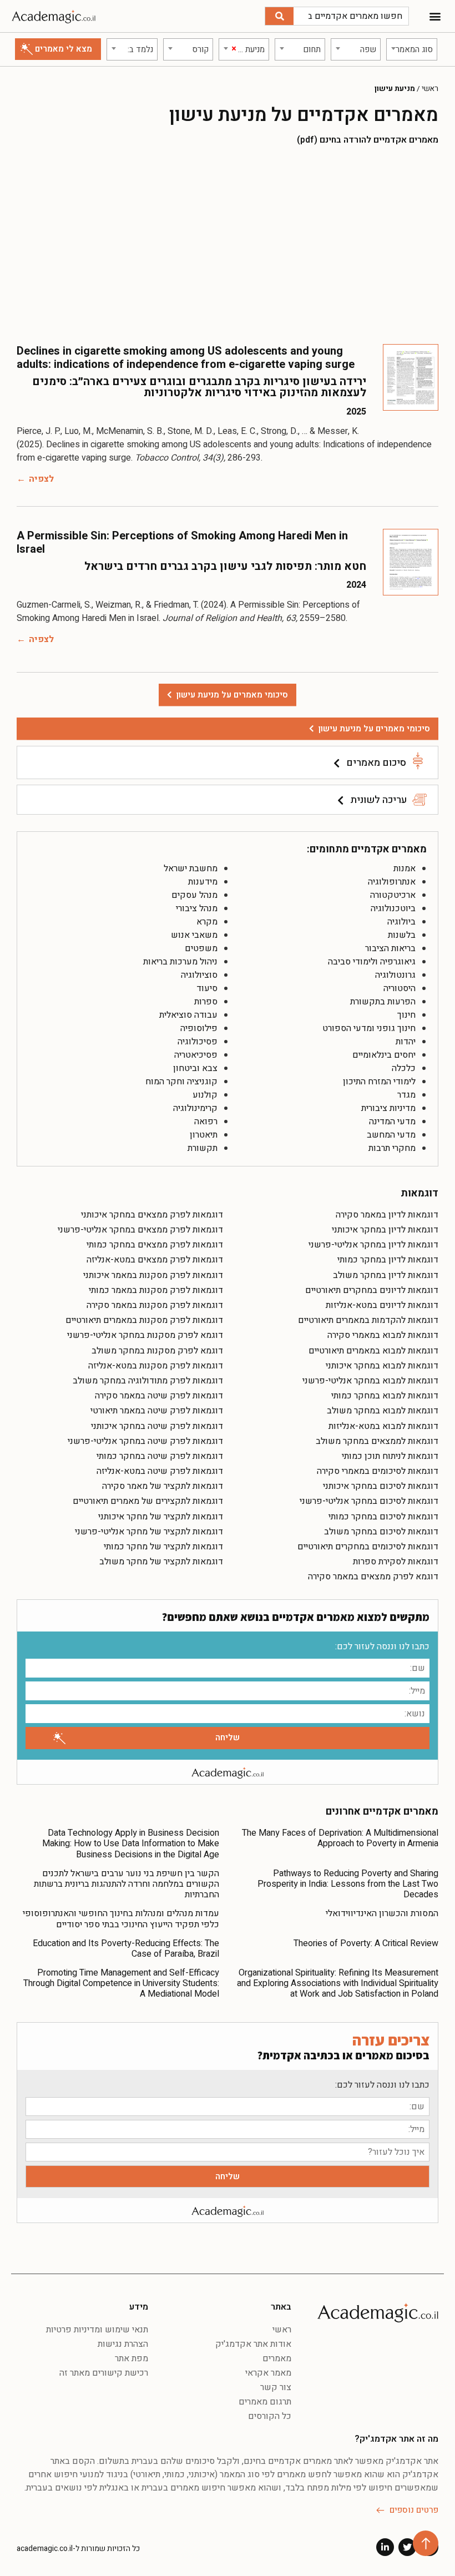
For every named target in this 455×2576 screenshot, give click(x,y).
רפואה (206, 1122)
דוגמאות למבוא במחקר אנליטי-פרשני (370, 1381)
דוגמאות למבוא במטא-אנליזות (383, 1426)
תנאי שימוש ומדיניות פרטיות (97, 2330)
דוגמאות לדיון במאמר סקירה (387, 1215)
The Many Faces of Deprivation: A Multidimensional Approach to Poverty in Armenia (340, 1838)
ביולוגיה (401, 922)
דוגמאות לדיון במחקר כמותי (388, 1260)
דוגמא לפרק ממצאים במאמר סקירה (373, 1577)
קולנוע (205, 1095)
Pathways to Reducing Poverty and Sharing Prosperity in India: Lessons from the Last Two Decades (348, 1884)
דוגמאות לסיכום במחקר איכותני (381, 1486)
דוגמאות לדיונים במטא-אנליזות (382, 1305)
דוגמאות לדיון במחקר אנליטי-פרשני (373, 1245)
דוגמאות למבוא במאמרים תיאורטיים (373, 1351)
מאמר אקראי (268, 2373)
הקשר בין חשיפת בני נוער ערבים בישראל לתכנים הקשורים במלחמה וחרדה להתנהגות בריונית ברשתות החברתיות (127, 1884)
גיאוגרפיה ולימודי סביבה (372, 962)
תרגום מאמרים (265, 2402)
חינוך (406, 1015)
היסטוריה (400, 988)
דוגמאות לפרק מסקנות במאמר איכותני (153, 1275)
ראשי (430, 89)
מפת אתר (132, 2358)
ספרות (206, 1002)
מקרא (207, 922)
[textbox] (411, 49)
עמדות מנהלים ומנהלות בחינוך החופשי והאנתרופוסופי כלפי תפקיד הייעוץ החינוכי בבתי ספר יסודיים (121, 1919)
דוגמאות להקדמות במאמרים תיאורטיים (368, 1320)
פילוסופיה (199, 1028)
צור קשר (275, 2387)
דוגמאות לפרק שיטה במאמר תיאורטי (157, 1411)
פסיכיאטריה (196, 1055)
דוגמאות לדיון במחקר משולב (386, 1275)
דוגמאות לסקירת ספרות (396, 1562)
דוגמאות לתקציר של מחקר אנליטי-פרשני (149, 1532)
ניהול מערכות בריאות (180, 962)
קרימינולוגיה (195, 1108)
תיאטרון (204, 1135)
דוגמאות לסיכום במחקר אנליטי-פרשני (369, 1501)
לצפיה (41, 479)
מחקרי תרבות (392, 1148)
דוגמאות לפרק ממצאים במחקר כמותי (155, 1245)
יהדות (406, 1042)
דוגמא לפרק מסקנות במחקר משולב (157, 1351)
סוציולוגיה (199, 975)
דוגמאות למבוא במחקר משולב (383, 1411)
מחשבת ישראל (191, 868)
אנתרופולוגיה (392, 882)
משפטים (201, 948)
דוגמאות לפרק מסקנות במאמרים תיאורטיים (144, 1320)
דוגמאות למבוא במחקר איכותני (382, 1366)
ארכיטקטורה (393, 895)
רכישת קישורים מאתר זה (104, 2373)
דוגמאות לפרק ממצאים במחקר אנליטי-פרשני (140, 1230)
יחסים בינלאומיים (384, 1055)
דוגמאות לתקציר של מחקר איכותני (161, 1517)
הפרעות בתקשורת (383, 1002)
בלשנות (402, 935)
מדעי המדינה (392, 1122)
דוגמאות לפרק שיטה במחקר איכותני (157, 1426)
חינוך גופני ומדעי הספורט (369, 1028)
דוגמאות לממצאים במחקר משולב (377, 1441)
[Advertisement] (228, 244)
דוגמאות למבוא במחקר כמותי (385, 1396)
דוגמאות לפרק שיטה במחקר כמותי (160, 1456)
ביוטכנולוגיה (393, 908)
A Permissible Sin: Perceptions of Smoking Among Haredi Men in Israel (182, 542)
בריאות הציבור (390, 948)
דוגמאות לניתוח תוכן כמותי (390, 1456)
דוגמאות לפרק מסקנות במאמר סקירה (155, 1305)
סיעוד (207, 988)
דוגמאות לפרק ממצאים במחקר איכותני (152, 1215)
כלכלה (404, 1068)
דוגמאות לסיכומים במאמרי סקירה (378, 1471)
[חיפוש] (279, 16)
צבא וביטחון (195, 1068)
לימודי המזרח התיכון (379, 1082)
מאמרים (277, 2358)
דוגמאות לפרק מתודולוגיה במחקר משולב (148, 1381)
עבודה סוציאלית (188, 1015)
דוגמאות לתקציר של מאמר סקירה (163, 1486)
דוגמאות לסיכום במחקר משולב (381, 1532)
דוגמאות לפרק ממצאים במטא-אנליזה (155, 1260)
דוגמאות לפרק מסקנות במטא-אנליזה (156, 1366)
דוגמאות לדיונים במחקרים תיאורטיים (372, 1290)
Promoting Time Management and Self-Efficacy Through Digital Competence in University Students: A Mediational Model (121, 1983)
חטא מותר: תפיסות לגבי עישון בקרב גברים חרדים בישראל (225, 566)
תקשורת (203, 1148)
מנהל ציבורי (197, 908)
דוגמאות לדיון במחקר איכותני (385, 1230)
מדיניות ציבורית (388, 1108)
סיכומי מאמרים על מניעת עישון (374, 729)
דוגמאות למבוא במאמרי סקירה (383, 1335)
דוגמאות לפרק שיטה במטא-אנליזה (160, 1471)
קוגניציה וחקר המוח (181, 1082)
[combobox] (411, 49)
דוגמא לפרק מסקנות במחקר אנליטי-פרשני (145, 1335)
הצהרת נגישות (123, 2344)
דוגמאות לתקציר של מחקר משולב (161, 1562)
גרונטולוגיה (395, 975)
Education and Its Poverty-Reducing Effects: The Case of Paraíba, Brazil (126, 1949)
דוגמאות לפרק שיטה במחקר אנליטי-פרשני (145, 1441)
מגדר (406, 1095)
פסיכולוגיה (198, 1042)
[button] (435, 16)
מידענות (203, 882)
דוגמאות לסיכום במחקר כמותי (383, 1517)
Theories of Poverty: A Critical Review (366, 1943)
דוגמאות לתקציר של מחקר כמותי (163, 1547)
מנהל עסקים (194, 895)
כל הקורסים (269, 2416)
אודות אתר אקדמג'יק (253, 2344)
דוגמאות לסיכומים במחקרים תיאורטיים (368, 1547)
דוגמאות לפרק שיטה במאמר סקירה (159, 1396)
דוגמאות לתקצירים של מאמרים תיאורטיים (148, 1501)
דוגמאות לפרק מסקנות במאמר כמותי (156, 1290)
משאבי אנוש (194, 935)
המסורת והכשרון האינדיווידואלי (382, 1913)
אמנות (405, 868)
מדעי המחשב (391, 1135)
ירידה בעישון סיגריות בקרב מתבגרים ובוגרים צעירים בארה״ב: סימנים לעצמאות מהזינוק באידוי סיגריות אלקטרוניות (199, 387)
